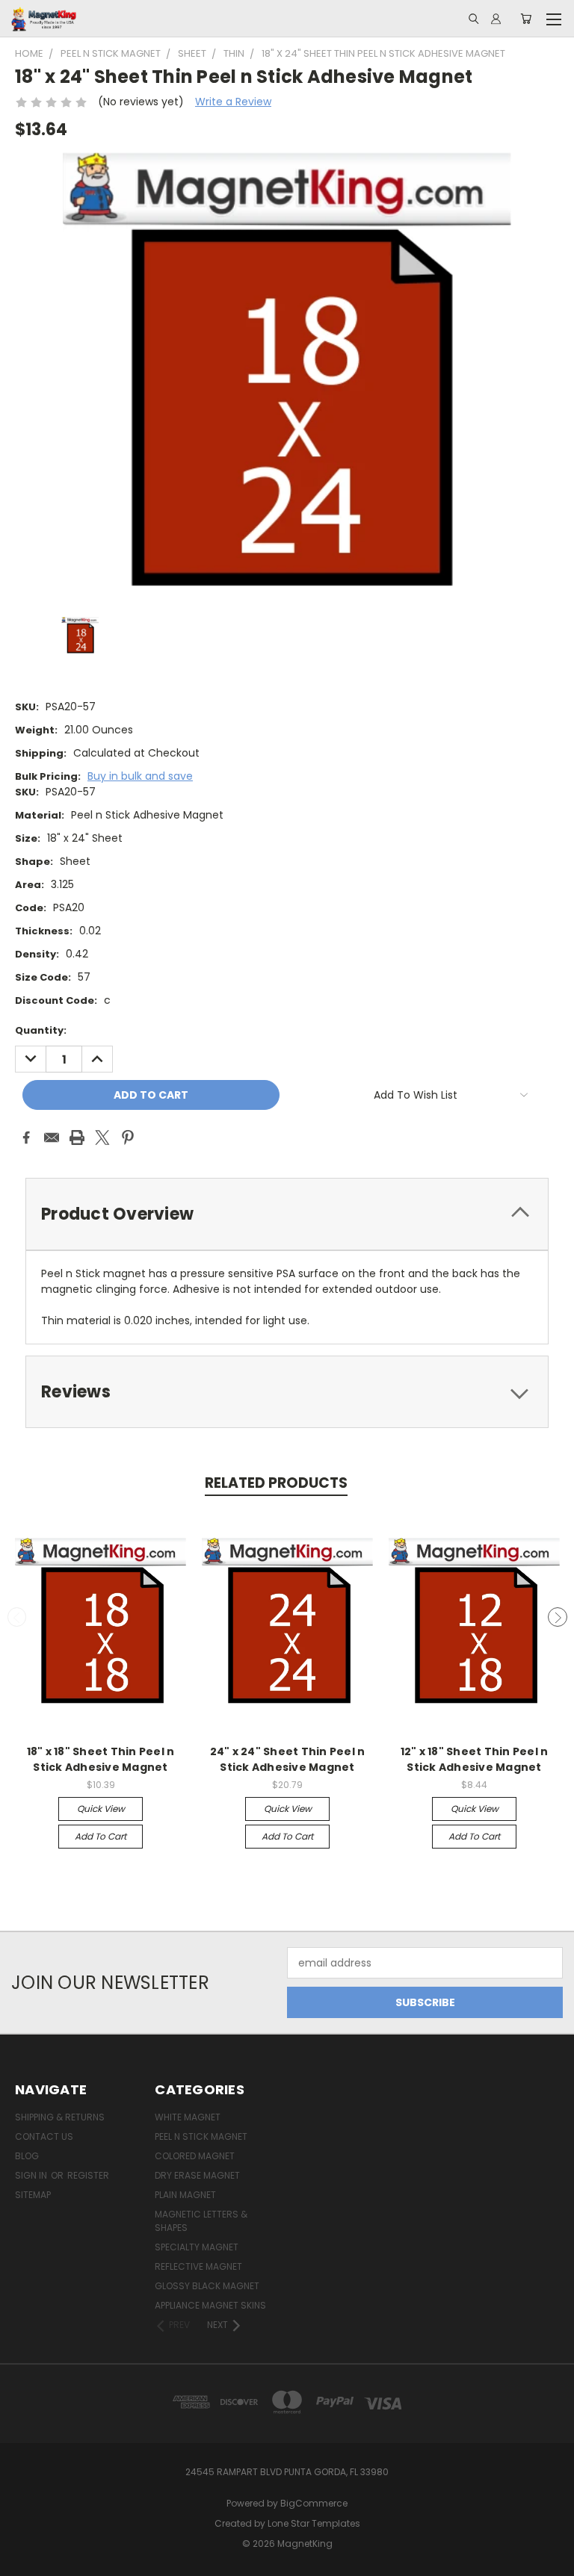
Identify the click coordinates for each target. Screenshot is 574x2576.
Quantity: (41, 1030)
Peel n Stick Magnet (201, 2136)
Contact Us (44, 2136)
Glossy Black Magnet (207, 2286)
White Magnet (188, 2117)
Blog (27, 2156)
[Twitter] (102, 1138)
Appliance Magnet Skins (210, 2305)
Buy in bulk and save (140, 776)
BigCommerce (314, 2503)
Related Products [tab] (276, 1483)
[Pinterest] (128, 1138)
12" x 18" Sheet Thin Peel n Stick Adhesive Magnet (475, 1759)
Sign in (32, 2175)
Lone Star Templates (314, 2523)
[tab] (287, 1214)
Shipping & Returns (60, 2117)
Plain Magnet (185, 2195)
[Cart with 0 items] (526, 19)
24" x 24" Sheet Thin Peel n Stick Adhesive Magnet (288, 1759)
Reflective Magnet (198, 2266)
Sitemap (33, 2195)
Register (88, 2175)
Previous (17, 1617)
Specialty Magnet (197, 2247)
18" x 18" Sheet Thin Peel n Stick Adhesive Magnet (101, 1759)
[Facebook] (26, 1138)
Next (558, 1617)
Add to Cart (101, 1836)
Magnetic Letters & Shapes (201, 2221)
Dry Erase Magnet (197, 2175)
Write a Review (233, 102)
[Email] (52, 1138)
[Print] (77, 1138)
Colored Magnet (195, 2156)
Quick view (101, 1809)
